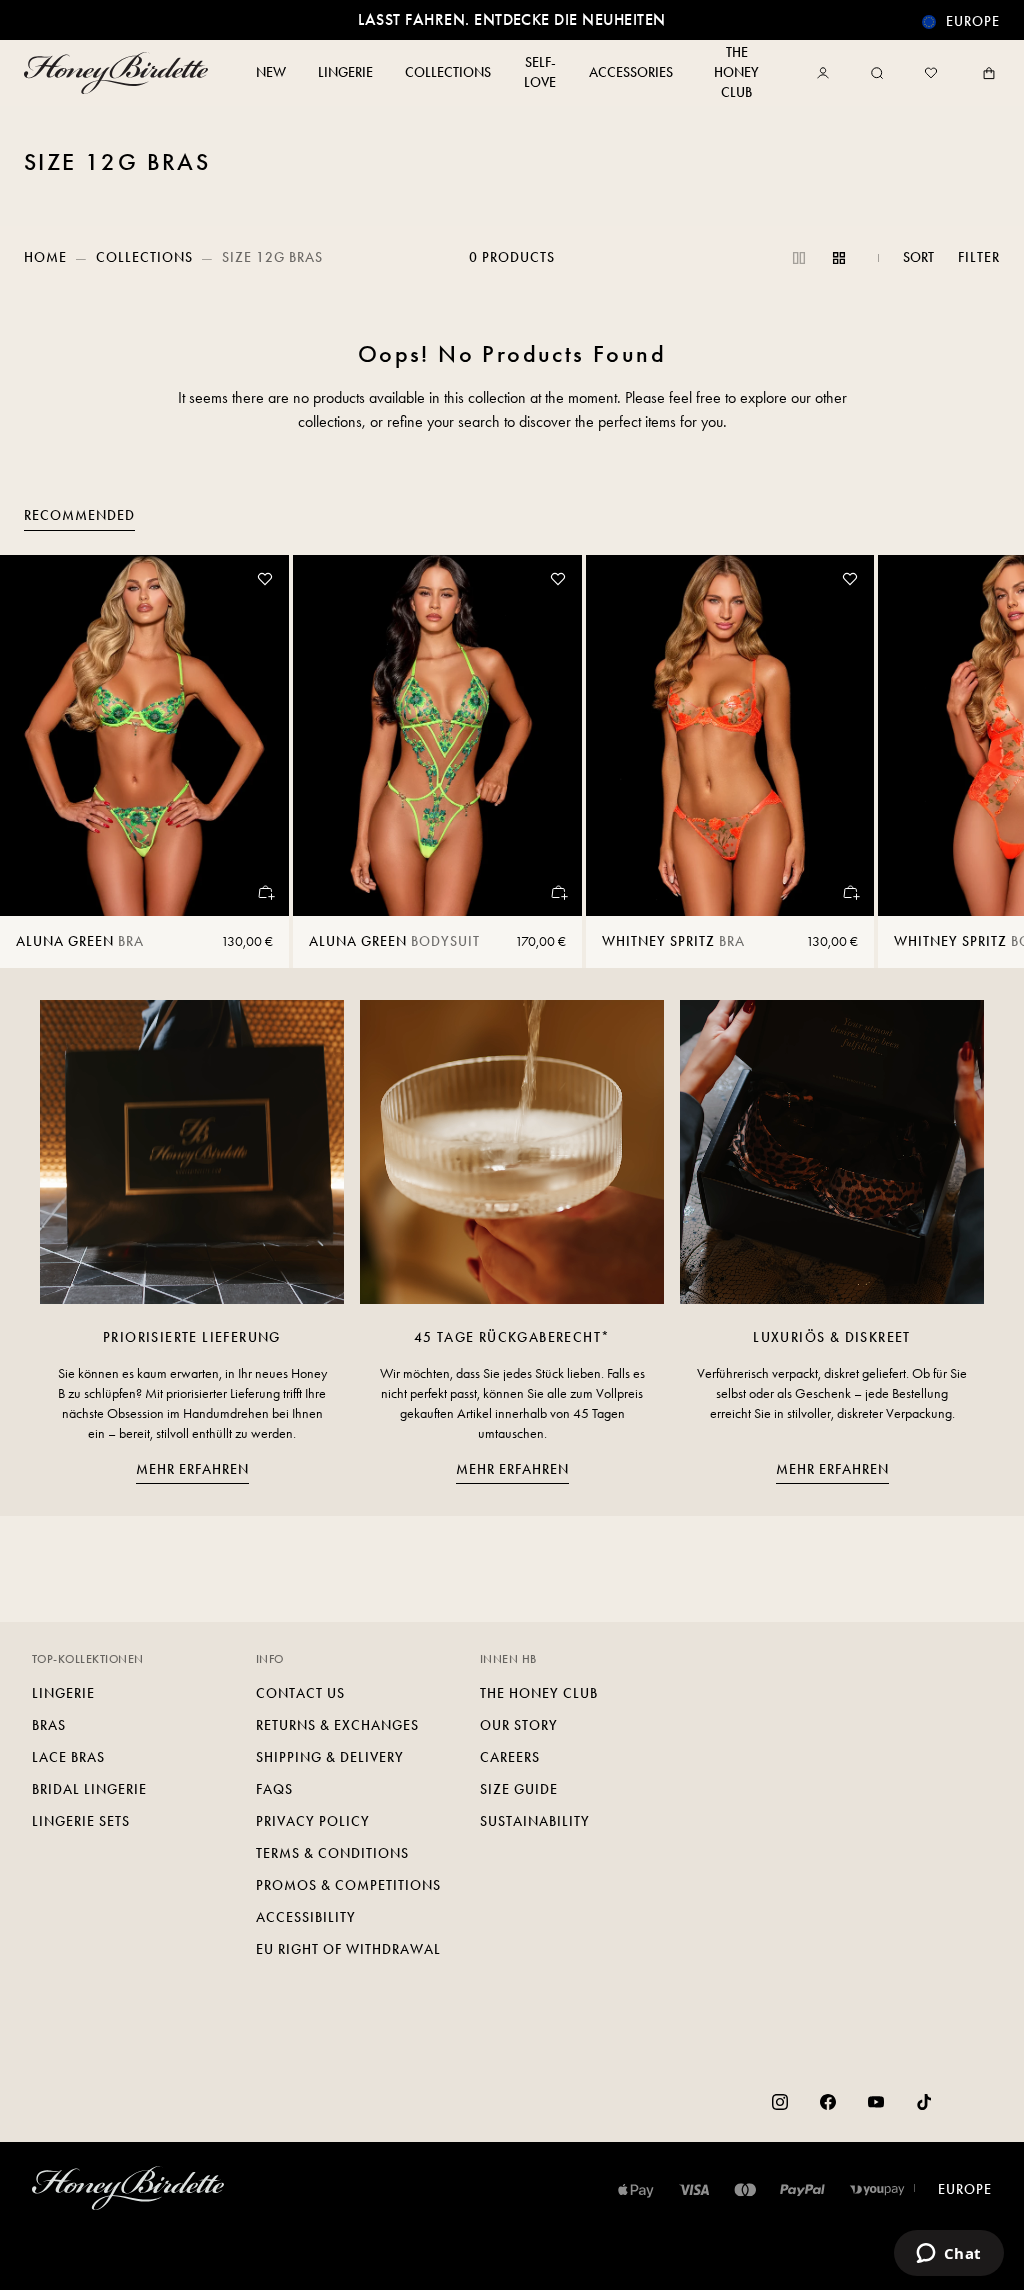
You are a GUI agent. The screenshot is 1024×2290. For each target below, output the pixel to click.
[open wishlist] (931, 73)
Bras (49, 1725)
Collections (144, 257)
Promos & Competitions (348, 1885)
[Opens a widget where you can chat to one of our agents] (948, 2255)
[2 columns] (799, 258)
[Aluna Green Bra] (144, 735)
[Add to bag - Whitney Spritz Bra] (850, 892)
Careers (510, 1757)
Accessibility (306, 1917)
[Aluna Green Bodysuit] (437, 735)
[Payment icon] (877, 2190)
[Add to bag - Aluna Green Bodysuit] (558, 892)
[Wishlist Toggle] (265, 579)
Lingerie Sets (81, 1821)
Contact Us (300, 1693)
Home (45, 257)
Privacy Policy (313, 1821)
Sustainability (535, 1821)
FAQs (274, 1789)
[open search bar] (877, 73)
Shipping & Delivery (330, 1757)
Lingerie (63, 1693)
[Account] (827, 73)
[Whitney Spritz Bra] (730, 735)
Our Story (519, 1725)
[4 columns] (839, 258)
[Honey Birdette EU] (120, 73)
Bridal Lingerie (89, 1789)
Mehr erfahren (192, 1469)
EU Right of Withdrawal (348, 1949)
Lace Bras (68, 1757)
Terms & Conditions (332, 1853)
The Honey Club (539, 1693)
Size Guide (519, 1789)
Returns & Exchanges (337, 1725)
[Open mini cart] (985, 73)
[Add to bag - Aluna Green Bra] (265, 892)
